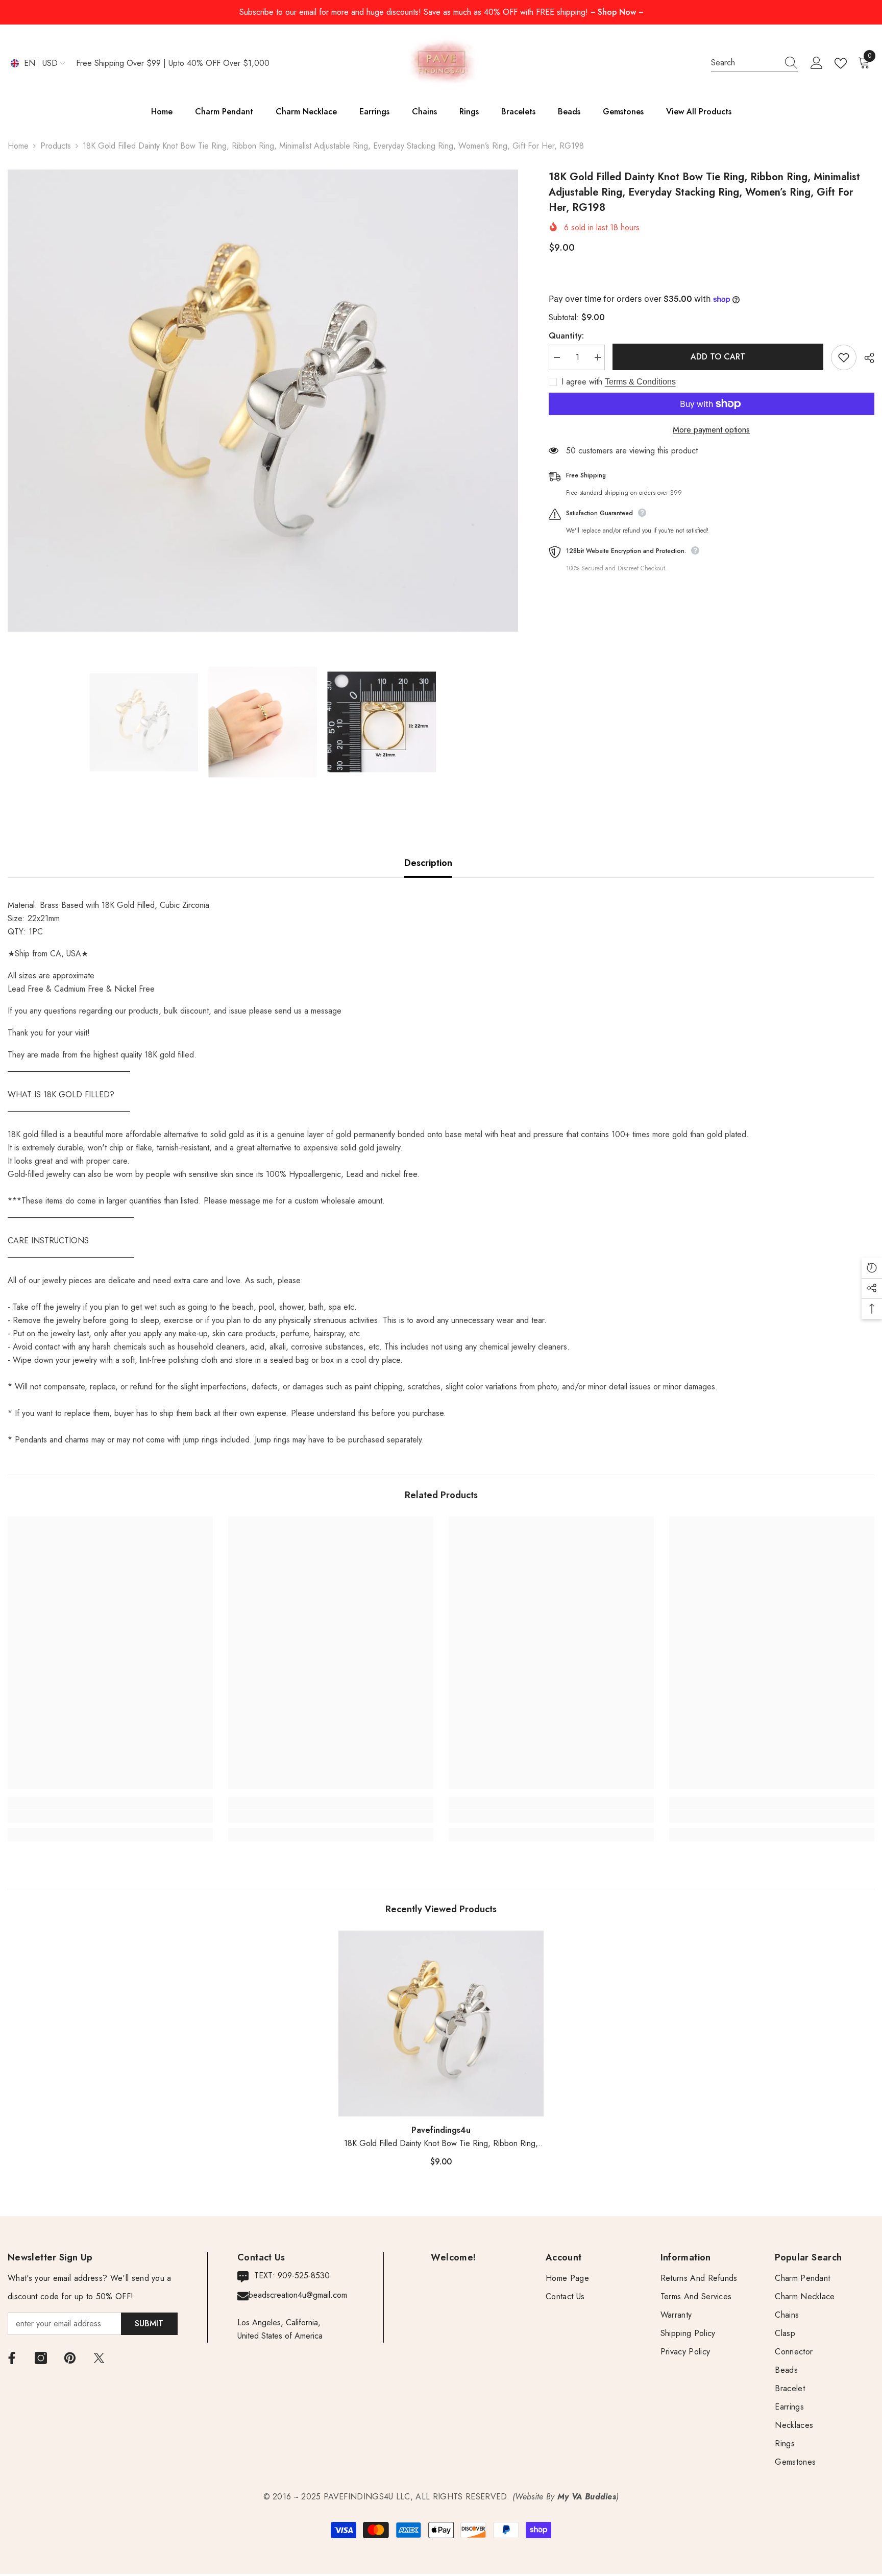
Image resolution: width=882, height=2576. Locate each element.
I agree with (582, 382)
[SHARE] (865, 358)
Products (56, 146)
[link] (110, 1816)
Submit (149, 2324)
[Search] (754, 63)
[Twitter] (99, 2358)
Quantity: (566, 336)
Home (18, 146)
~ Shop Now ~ (617, 12)
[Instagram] (41, 2358)
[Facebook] (12, 2358)
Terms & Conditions (640, 382)
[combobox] (745, 63)
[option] (263, 401)
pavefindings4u (441, 2130)
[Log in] (817, 63)
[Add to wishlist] (844, 357)
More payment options (711, 430)
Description (428, 863)
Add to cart (718, 357)
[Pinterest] (70, 2358)
